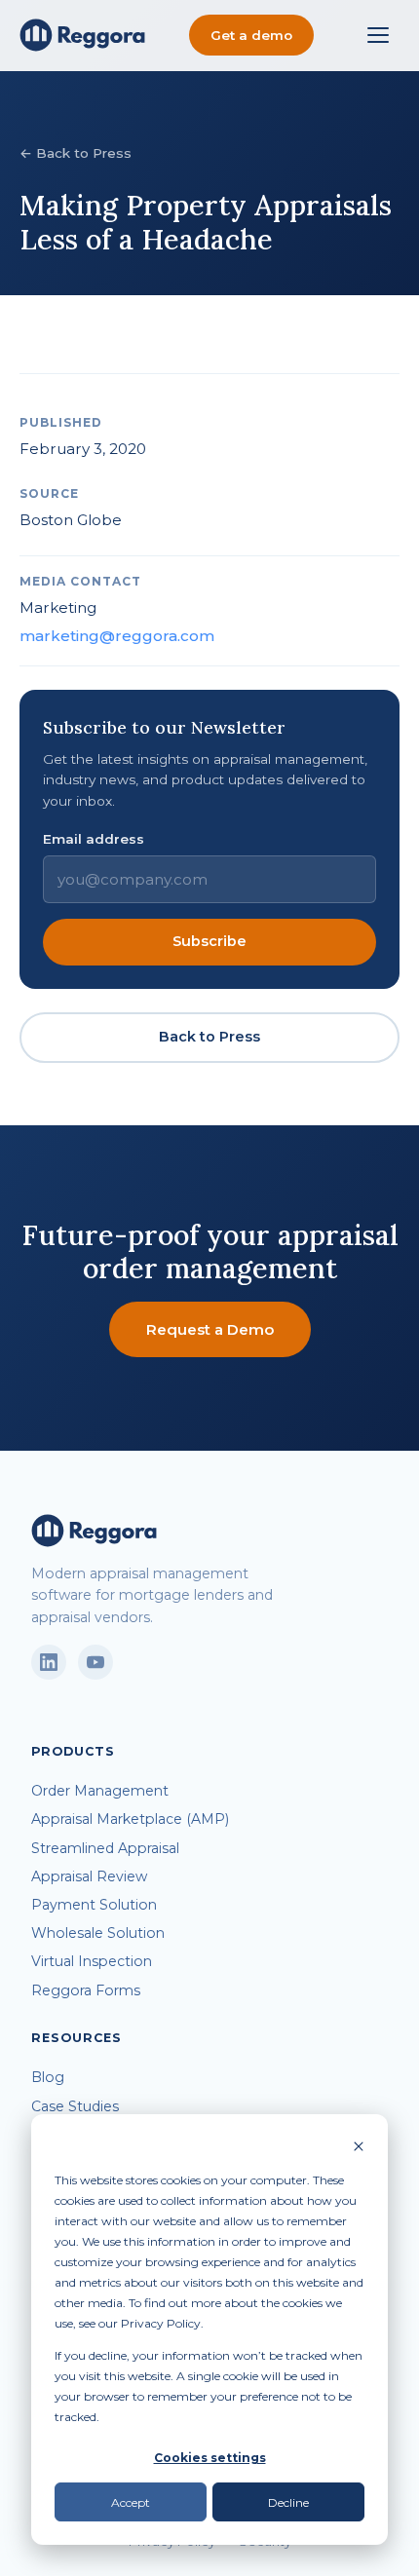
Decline (288, 2502)
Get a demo (251, 35)
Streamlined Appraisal (105, 1848)
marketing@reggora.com (117, 636)
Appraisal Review (89, 1876)
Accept (131, 2502)
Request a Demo (210, 1329)
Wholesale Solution (98, 1933)
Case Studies (75, 2106)
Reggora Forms (86, 1990)
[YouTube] (95, 1662)
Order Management (100, 1791)
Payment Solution (94, 1905)
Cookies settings (210, 2458)
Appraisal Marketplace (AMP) (130, 1819)
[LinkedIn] (49, 1662)
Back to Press (209, 1037)
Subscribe (209, 941)
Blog (48, 2077)
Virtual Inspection (92, 1961)
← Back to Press (76, 153)
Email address (94, 839)
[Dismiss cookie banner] (359, 2148)
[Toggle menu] (378, 35)
